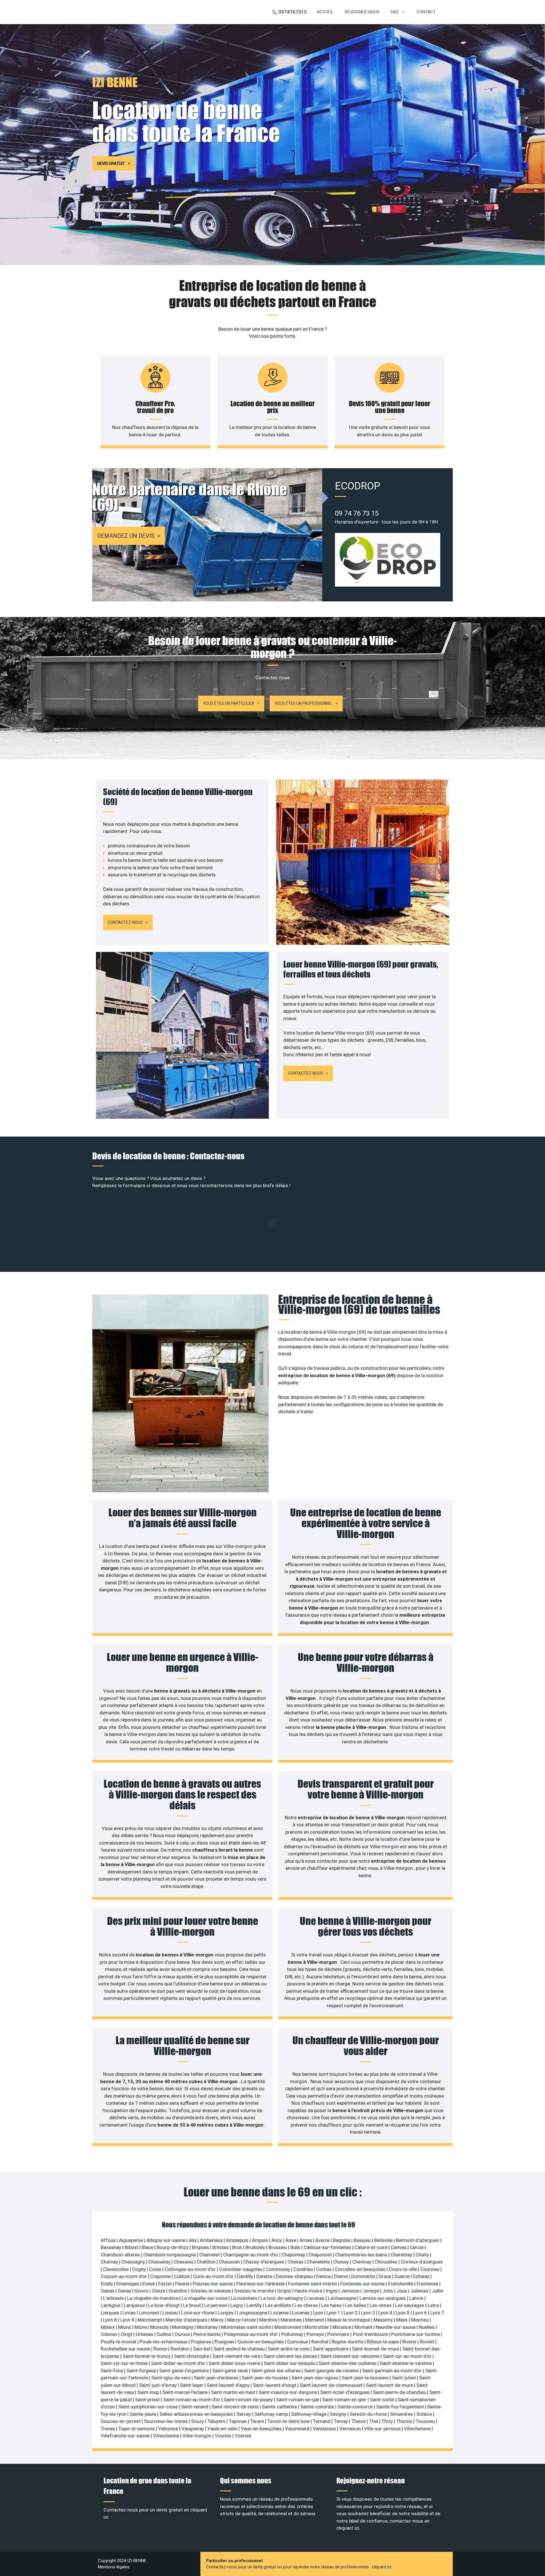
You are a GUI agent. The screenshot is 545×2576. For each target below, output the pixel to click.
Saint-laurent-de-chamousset (332, 2385)
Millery (108, 2327)
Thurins (405, 2421)
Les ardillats (279, 2305)
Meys (403, 2320)
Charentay (402, 2255)
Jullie (437, 2291)
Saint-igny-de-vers (171, 2378)
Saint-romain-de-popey (249, 2400)
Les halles (356, 2305)
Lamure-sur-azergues (383, 2298)
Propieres (202, 2342)
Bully (296, 2247)
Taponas (238, 2421)
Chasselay (160, 2262)
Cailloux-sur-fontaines (328, 2247)
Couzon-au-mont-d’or (124, 2276)
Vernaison (351, 2429)
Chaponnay (294, 2255)
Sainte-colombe (318, 2407)
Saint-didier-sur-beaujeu (290, 2363)
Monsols (160, 2327)
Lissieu (171, 2313)
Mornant (364, 2327)
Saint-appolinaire (331, 2349)
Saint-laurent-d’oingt (275, 2385)
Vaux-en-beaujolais (262, 2429)
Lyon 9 (128, 2320)
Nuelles (427, 2327)
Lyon (319, 2313)
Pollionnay (293, 2334)
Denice (324, 2276)
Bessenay (112, 2247)
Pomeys (316, 2334)
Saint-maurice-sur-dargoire (288, 2392)
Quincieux (298, 2342)
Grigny (285, 2291)
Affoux (109, 2240)
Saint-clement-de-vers (237, 2356)
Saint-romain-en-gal (298, 2400)
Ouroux (183, 2334)
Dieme (341, 2276)
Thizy (388, 2421)
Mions (125, 2327)
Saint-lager (192, 2385)
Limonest (150, 2313)
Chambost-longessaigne (170, 2255)
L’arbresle (114, 2298)
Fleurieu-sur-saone (213, 2284)
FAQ (394, 12)
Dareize (265, 2276)
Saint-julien (404, 2378)
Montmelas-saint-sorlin (247, 2327)
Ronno (161, 2349)
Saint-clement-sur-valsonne (351, 2356)
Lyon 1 (334, 2313)
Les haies (332, 2305)
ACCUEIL (325, 12)
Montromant (288, 2327)
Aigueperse (132, 2240)
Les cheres (307, 2305)
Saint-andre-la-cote (289, 2349)
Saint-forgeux (142, 2371)
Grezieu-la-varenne (211, 2291)
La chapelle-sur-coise (205, 2298)
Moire (141, 2327)
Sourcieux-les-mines (166, 2421)
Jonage (371, 2291)
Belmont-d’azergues (418, 2240)
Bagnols (342, 2240)
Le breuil (193, 2305)
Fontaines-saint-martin (313, 2284)
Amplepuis (238, 2240)
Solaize (425, 2414)
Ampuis (260, 2240)
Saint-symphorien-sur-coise (149, 2407)
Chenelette (319, 2262)
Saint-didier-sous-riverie (235, 2363)
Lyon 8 (111, 2320)
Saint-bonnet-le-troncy (147, 2356)
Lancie (417, 2298)
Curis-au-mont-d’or (214, 2276)
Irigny (332, 2291)
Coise (156, 2269)
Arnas (306, 2240)
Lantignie (111, 2305)
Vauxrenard (298, 2429)
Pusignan (225, 2342)
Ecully (107, 2284)
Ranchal (320, 2342)
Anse (291, 2240)
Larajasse (135, 2305)
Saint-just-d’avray (158, 2385)
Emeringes (128, 2284)
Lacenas (316, 2298)
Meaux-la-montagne (349, 2320)
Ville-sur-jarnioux (383, 2429)
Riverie (410, 2342)
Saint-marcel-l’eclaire (185, 2392)
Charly (423, 2255)
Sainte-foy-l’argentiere (401, 2407)
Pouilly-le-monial (119, 2342)
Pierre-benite (207, 2334)
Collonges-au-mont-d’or (191, 2269)
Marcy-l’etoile (242, 2320)
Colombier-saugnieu (241, 2269)
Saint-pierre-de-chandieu (400, 2392)
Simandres (402, 2414)
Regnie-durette (348, 2342)
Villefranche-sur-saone (126, 2436)
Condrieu (304, 2269)
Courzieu (430, 2269)
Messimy (384, 2320)
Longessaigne (253, 2313)
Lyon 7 (437, 2313)
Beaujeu (363, 2240)
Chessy (342, 2262)
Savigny (339, 2414)
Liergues (111, 2313)
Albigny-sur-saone (166, 2240)
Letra (434, 2305)
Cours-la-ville (403, 2269)
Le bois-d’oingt (164, 2305)
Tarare (258, 2421)
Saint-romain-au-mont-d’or (192, 2400)
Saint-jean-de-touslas (266, 2378)
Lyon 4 (386, 2313)
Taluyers (217, 2421)
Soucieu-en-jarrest (121, 2421)
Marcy (218, 2320)
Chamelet (210, 2255)
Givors (142, 2291)
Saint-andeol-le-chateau (240, 2349)
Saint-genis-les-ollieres (276, 2371)
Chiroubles (387, 2262)
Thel (374, 2421)
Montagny (183, 2327)
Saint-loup (149, 2392)
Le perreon (216, 2305)
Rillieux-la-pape (383, 2342)
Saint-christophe (192, 2356)
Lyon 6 (421, 2313)
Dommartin (364, 2276)
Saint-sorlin (383, 2400)
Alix (193, 2240)
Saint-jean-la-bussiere (366, 2378)
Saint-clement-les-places (291, 2356)
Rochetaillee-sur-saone (126, 2349)
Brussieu (278, 2247)
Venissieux (325, 2429)
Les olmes (381, 2305)
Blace (148, 2247)
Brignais (201, 2247)
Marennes (292, 2320)
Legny (237, 2305)
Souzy (198, 2421)
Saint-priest (148, 2400)
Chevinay (362, 2262)
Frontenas (428, 2284)
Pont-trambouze (371, 2334)
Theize (359, 2421)
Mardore (269, 2320)
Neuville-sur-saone (396, 2327)
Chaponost (321, 2255)
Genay (125, 2291)
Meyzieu (420, 2320)
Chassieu (184, 2262)
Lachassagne (343, 2298)
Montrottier (317, 2327)
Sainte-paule (143, 2414)
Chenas (296, 2262)
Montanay (208, 2327)
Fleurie (183, 2284)
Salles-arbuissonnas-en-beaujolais (197, 2414)
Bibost (132, 2247)
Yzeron (242, 2436)
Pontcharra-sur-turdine (416, 2334)
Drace (385, 2276)
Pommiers (339, 2334)
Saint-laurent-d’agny (229, 2385)
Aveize (323, 2240)
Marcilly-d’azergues (187, 2320)
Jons (388, 2291)
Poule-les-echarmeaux (164, 2342)
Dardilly (246, 2276)
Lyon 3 (369, 2313)
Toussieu (426, 2421)
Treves (108, 2429)
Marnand (315, 2320)
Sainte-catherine (280, 2407)
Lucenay (301, 2313)
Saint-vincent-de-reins (236, 2407)
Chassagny (134, 2262)
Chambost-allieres (121, 2255)
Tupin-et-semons (137, 2429)
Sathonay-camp (272, 2414)
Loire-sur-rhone (198, 2313)
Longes (226, 2313)
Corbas (324, 2269)
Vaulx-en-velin (223, 2429)
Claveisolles (116, 2269)
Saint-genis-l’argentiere (185, 2371)
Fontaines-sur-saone (363, 2284)
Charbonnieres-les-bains (362, 2255)
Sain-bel (202, 2349)
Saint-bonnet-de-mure (376, 2349)
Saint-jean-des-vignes (316, 2378)
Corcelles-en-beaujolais (361, 2269)
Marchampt (150, 2320)
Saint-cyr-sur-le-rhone (125, 2363)
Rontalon (181, 2349)
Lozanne (280, 2313)
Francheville (401, 2284)
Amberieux (212, 2240)
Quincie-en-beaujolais (261, 2342)
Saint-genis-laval (231, 2371)
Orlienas (145, 2334)
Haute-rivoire (309, 2291)
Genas (108, 2291)
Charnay (110, 2262)
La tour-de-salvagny (282, 2298)
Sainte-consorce (356, 2407)
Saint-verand (195, 2407)
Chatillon (207, 2262)
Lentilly (255, 2305)
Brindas (221, 2247)
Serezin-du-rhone (369, 2414)
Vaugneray (193, 2429)
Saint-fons (113, 2371)
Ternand (322, 2421)
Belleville (384, 2240)
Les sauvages (410, 2305)
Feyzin (165, 2284)
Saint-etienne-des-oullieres (348, 2363)
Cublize (182, 2276)
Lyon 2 (351, 2313)
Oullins (164, 2334)
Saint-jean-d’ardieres (217, 2378)
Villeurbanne (167, 2436)
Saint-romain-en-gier (345, 2400)
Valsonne (169, 2429)
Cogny (139, 2269)
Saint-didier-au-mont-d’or (179, 2363)
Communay (278, 2269)
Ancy (277, 2240)
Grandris (178, 2291)
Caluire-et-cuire (372, 2247)
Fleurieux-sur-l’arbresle (261, 2284)
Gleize (159, 2291)
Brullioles (256, 2247)
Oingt (127, 2334)
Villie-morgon (198, 2436)
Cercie (417, 2247)
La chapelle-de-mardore (153, 2298)
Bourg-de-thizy (173, 2247)
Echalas (422, 2276)
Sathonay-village (309, 2414)
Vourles (224, 2436)
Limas (130, 2313)
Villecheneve (418, 2429)
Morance (342, 2327)
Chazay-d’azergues (264, 2262)
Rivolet (428, 2342)
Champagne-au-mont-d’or (251, 2255)
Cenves (399, 2247)
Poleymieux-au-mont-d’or (251, 2334)
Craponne (161, 2276)
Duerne (403, 2276)
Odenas (110, 2334)
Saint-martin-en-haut (234, 2392)
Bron (238, 2247)
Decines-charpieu (295, 2276)
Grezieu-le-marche (255, 2291)
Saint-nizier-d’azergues (345, 2392)
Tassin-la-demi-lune (289, 2421)
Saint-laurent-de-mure (390, 2385)
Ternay (341, 2421)
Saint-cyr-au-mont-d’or (408, 2356)
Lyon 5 (403, 2313)
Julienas (420, 2291)
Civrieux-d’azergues (422, 2262)
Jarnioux (351, 2291)
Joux (402, 2291)
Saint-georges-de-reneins (332, 2371)
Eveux (149, 2284)
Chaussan (230, 2262)
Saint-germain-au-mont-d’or (393, 2371)
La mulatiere (245, 2298)
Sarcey (244, 2414)
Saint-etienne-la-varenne (406, 2363)
